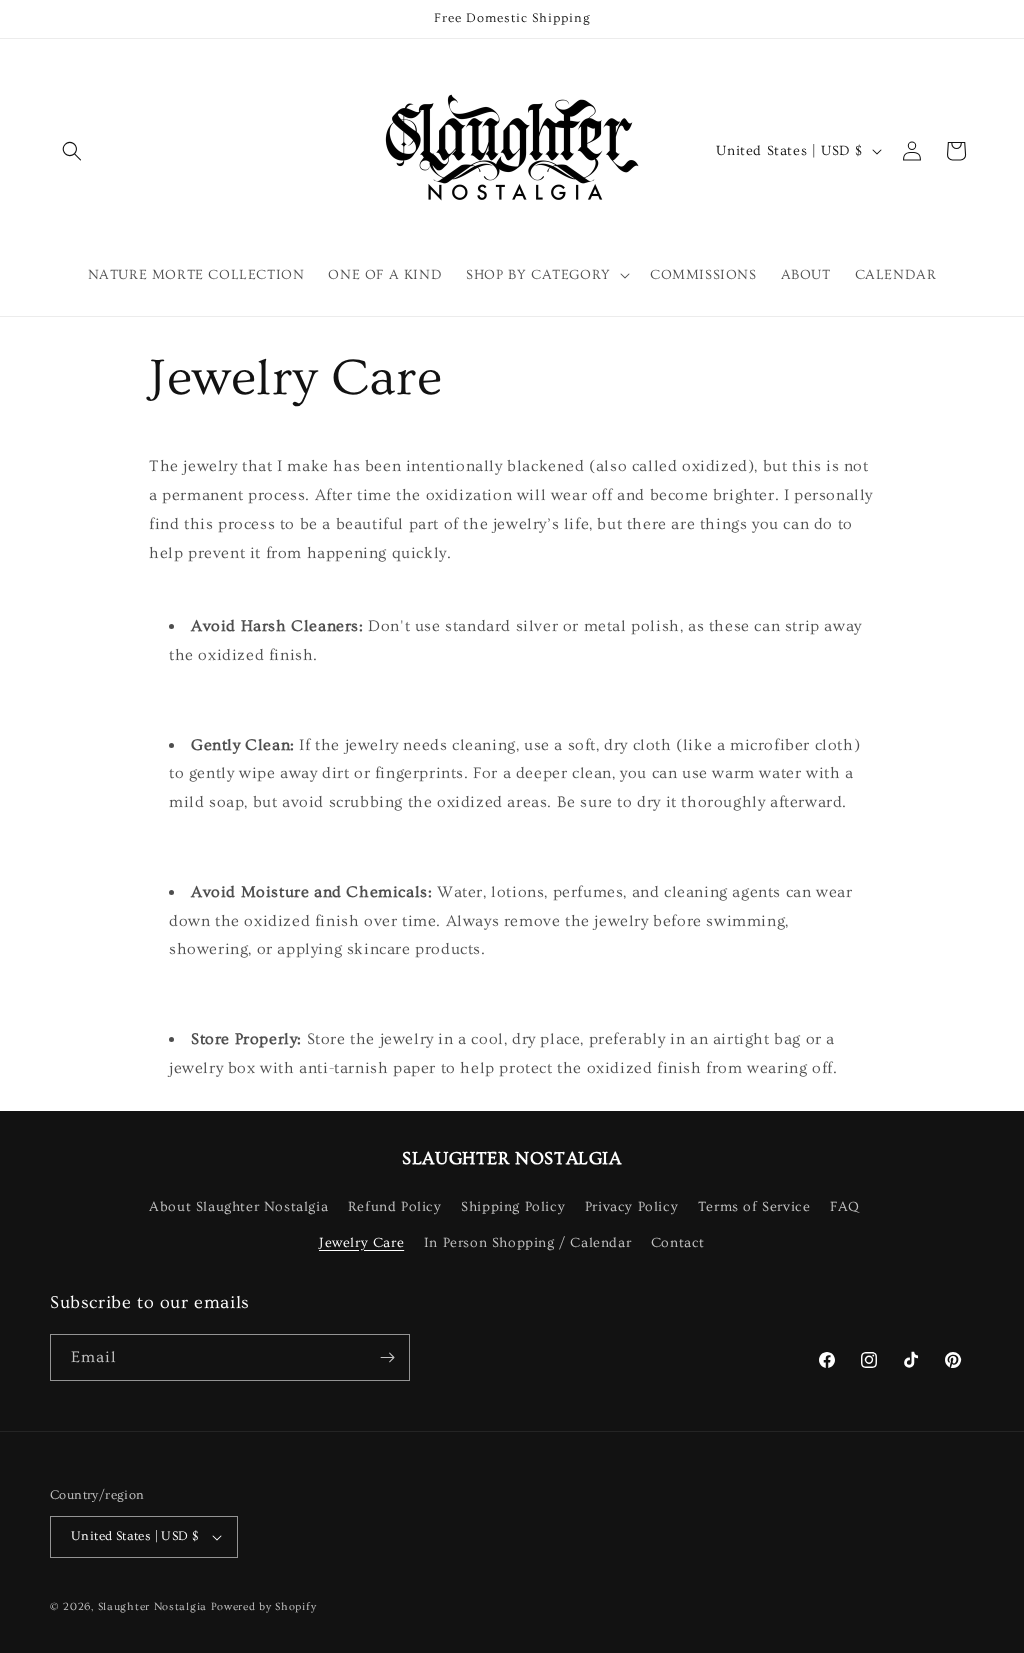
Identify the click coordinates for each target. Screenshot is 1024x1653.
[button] (72, 151)
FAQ (845, 1207)
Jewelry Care (361, 1243)
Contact (678, 1243)
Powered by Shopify (264, 1606)
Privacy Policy (631, 1207)
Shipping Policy (513, 1207)
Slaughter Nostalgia (152, 1606)
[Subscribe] (387, 1357)
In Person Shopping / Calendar (527, 1243)
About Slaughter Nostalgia (238, 1207)
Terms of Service (754, 1207)
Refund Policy (395, 1207)
